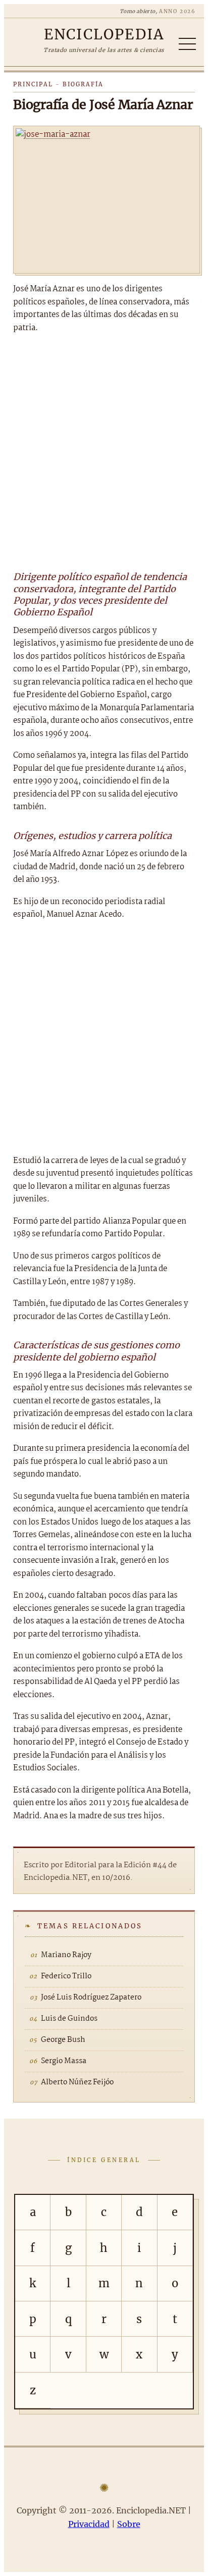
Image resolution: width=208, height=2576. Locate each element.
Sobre (129, 2524)
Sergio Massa (64, 2061)
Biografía (83, 84)
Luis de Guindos (69, 2019)
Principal (33, 84)
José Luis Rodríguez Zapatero (91, 1997)
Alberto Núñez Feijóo (77, 2082)
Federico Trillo (66, 1976)
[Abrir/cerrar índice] (187, 44)
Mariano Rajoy (66, 1955)
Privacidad (89, 2524)
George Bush (63, 2040)
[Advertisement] (104, 451)
